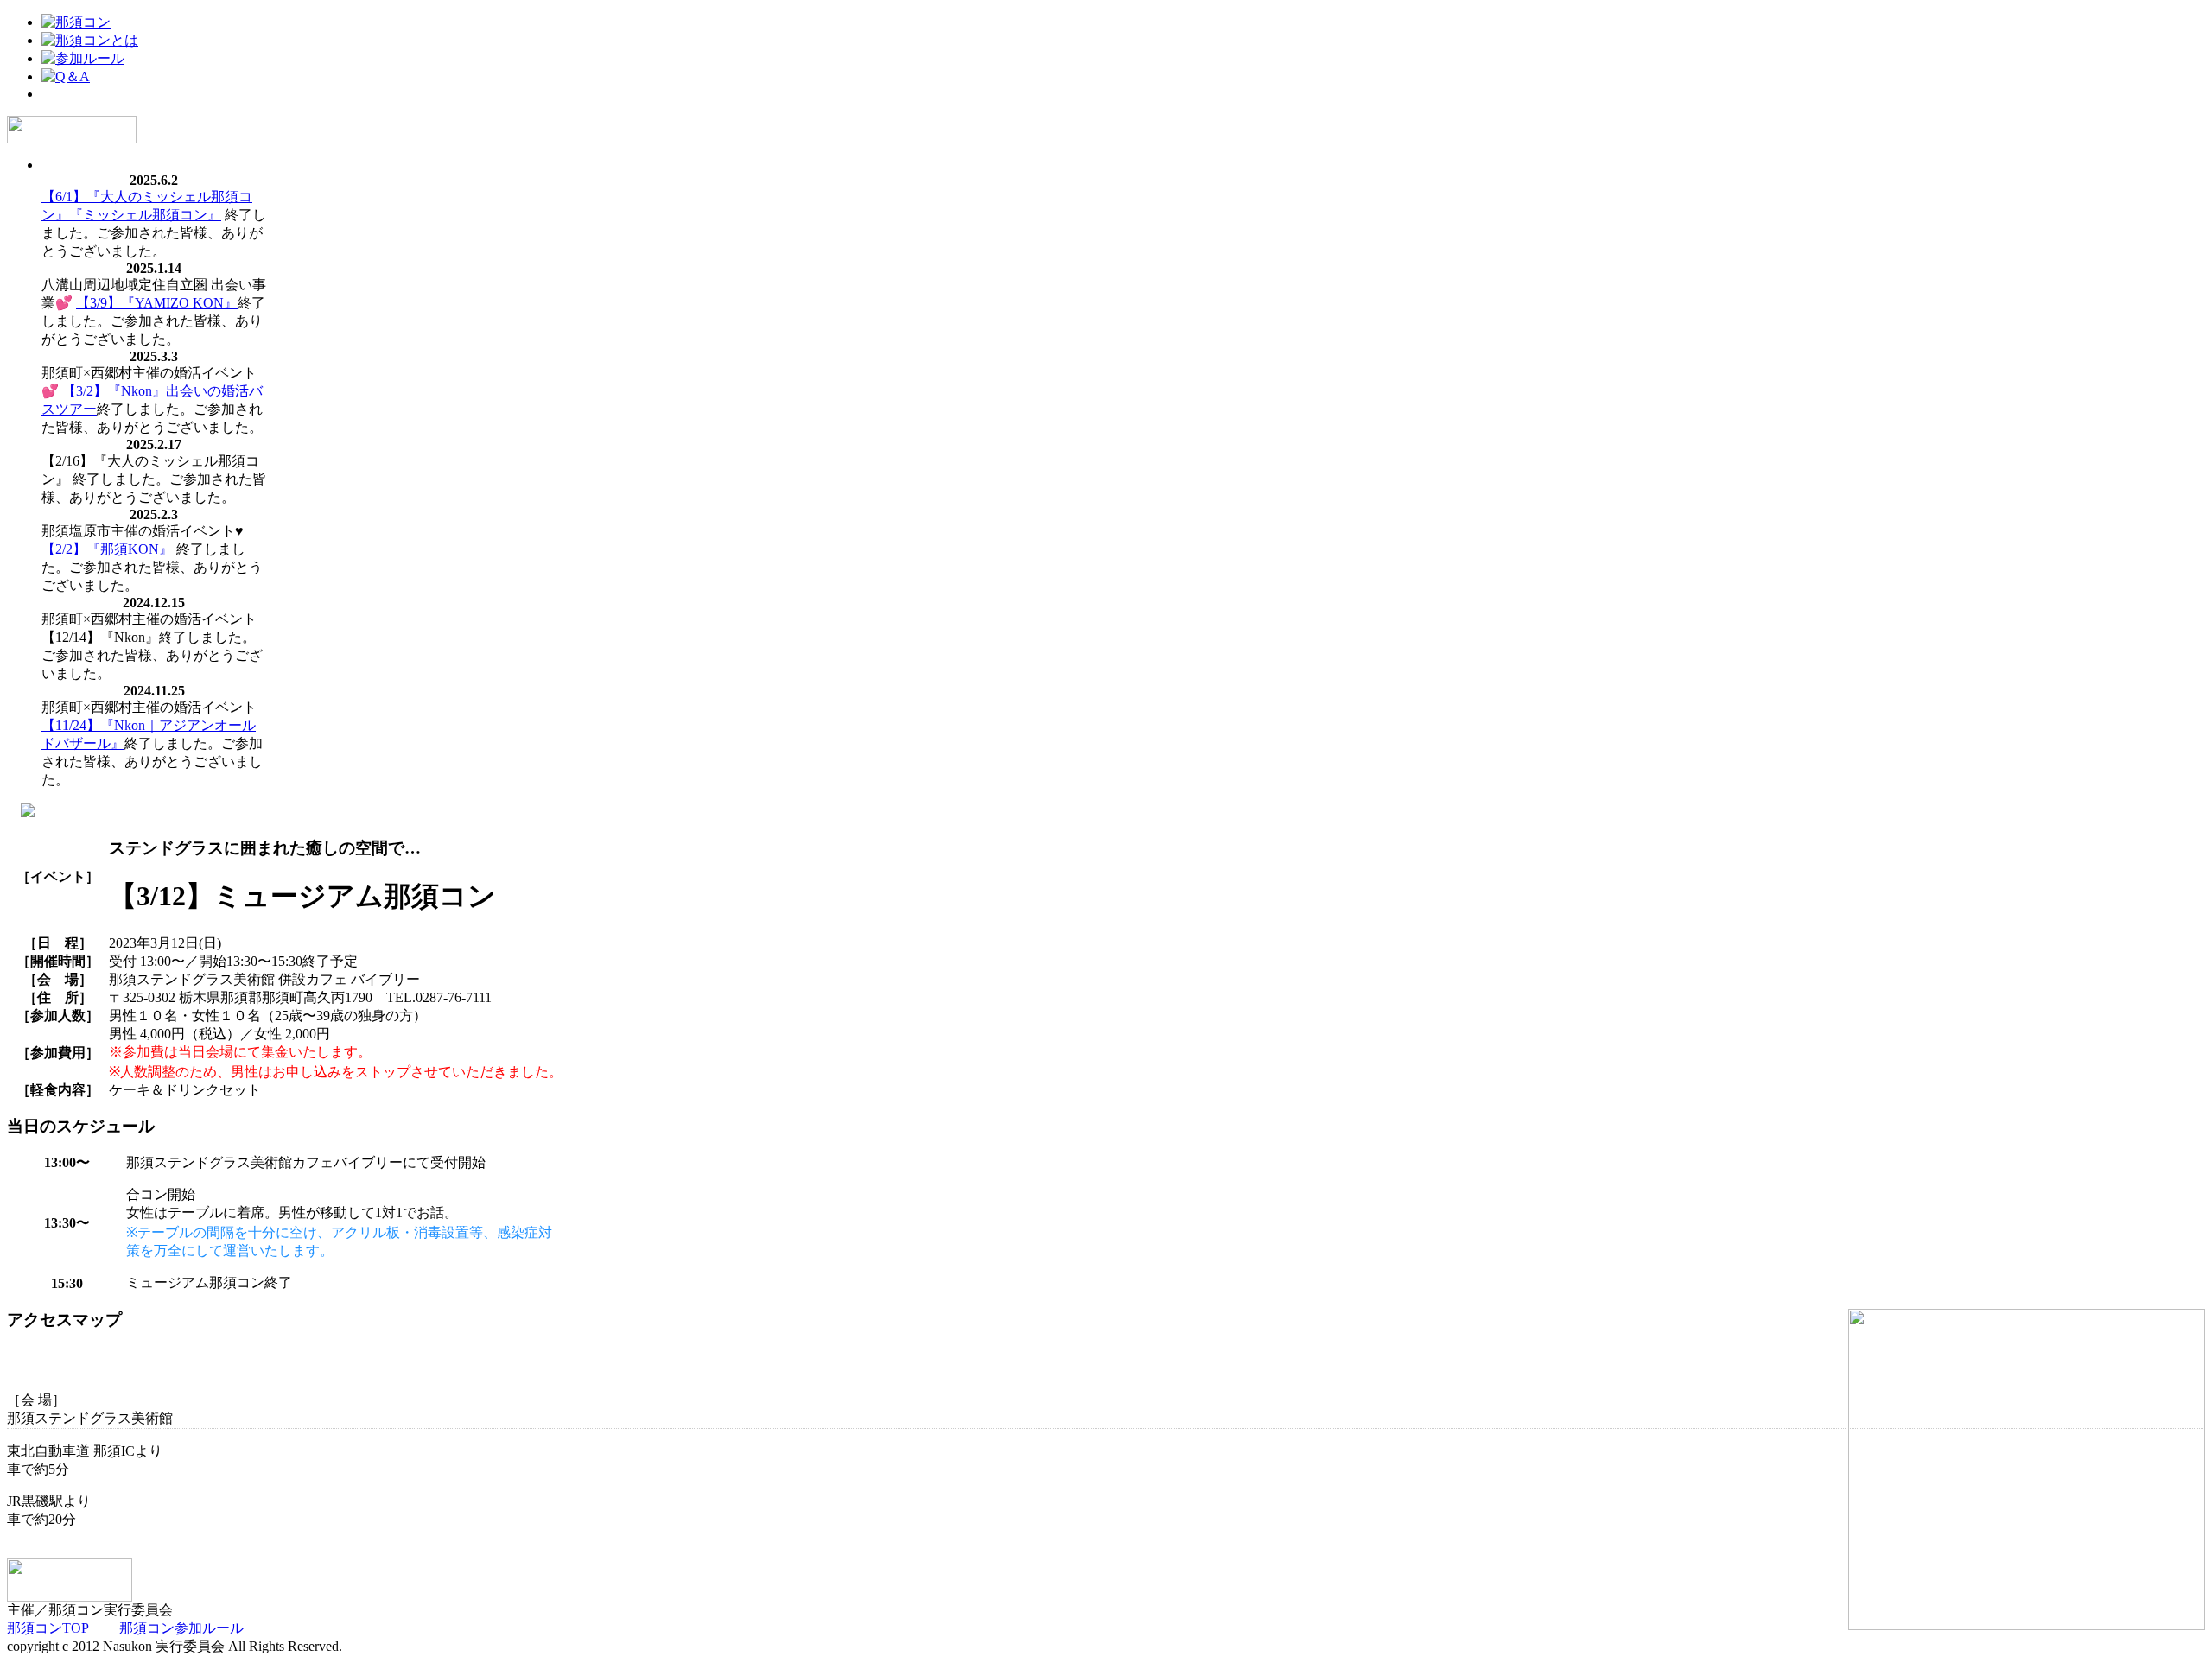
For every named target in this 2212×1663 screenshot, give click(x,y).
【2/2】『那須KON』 (107, 549)
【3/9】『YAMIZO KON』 (157, 303)
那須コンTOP (48, 1628)
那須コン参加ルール (181, 1628)
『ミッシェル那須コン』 (145, 215)
